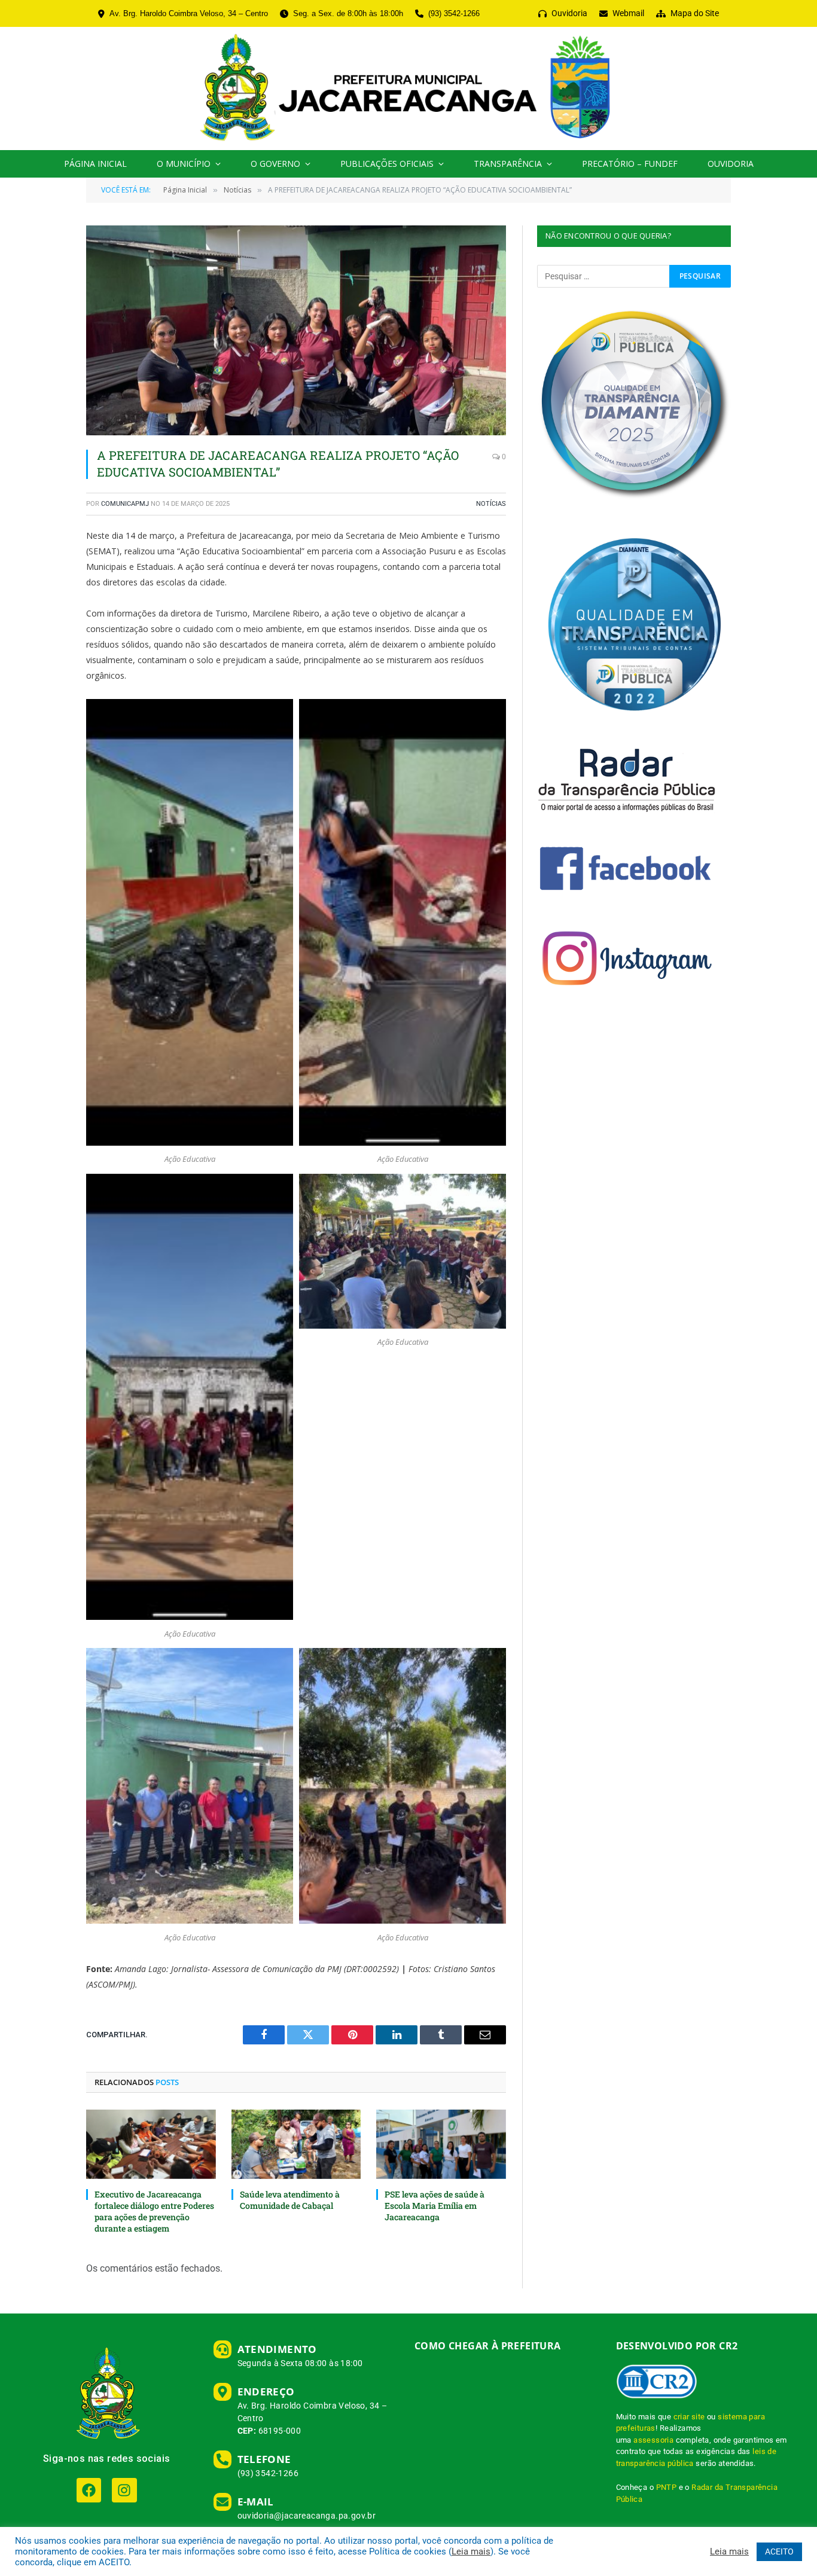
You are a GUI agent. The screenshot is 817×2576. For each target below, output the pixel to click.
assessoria (653, 2440)
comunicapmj (125, 504)
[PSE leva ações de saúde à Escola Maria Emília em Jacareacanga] (441, 2144)
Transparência (508, 164)
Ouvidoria (731, 164)
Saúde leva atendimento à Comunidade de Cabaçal (290, 2200)
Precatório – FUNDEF (630, 164)
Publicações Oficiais (387, 164)
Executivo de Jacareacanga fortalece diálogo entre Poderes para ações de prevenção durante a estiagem (154, 2211)
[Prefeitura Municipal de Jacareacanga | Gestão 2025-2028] (408, 88)
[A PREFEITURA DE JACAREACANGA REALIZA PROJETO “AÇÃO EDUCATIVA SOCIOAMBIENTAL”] (296, 330)
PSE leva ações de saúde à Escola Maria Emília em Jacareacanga (435, 2206)
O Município (184, 164)
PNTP (667, 2487)
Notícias (491, 504)
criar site (689, 2417)
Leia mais (471, 2551)
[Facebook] (89, 2490)
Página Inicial (95, 164)
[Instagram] (124, 2490)
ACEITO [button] (779, 2551)
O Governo (275, 164)
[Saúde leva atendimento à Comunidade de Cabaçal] (296, 2144)
